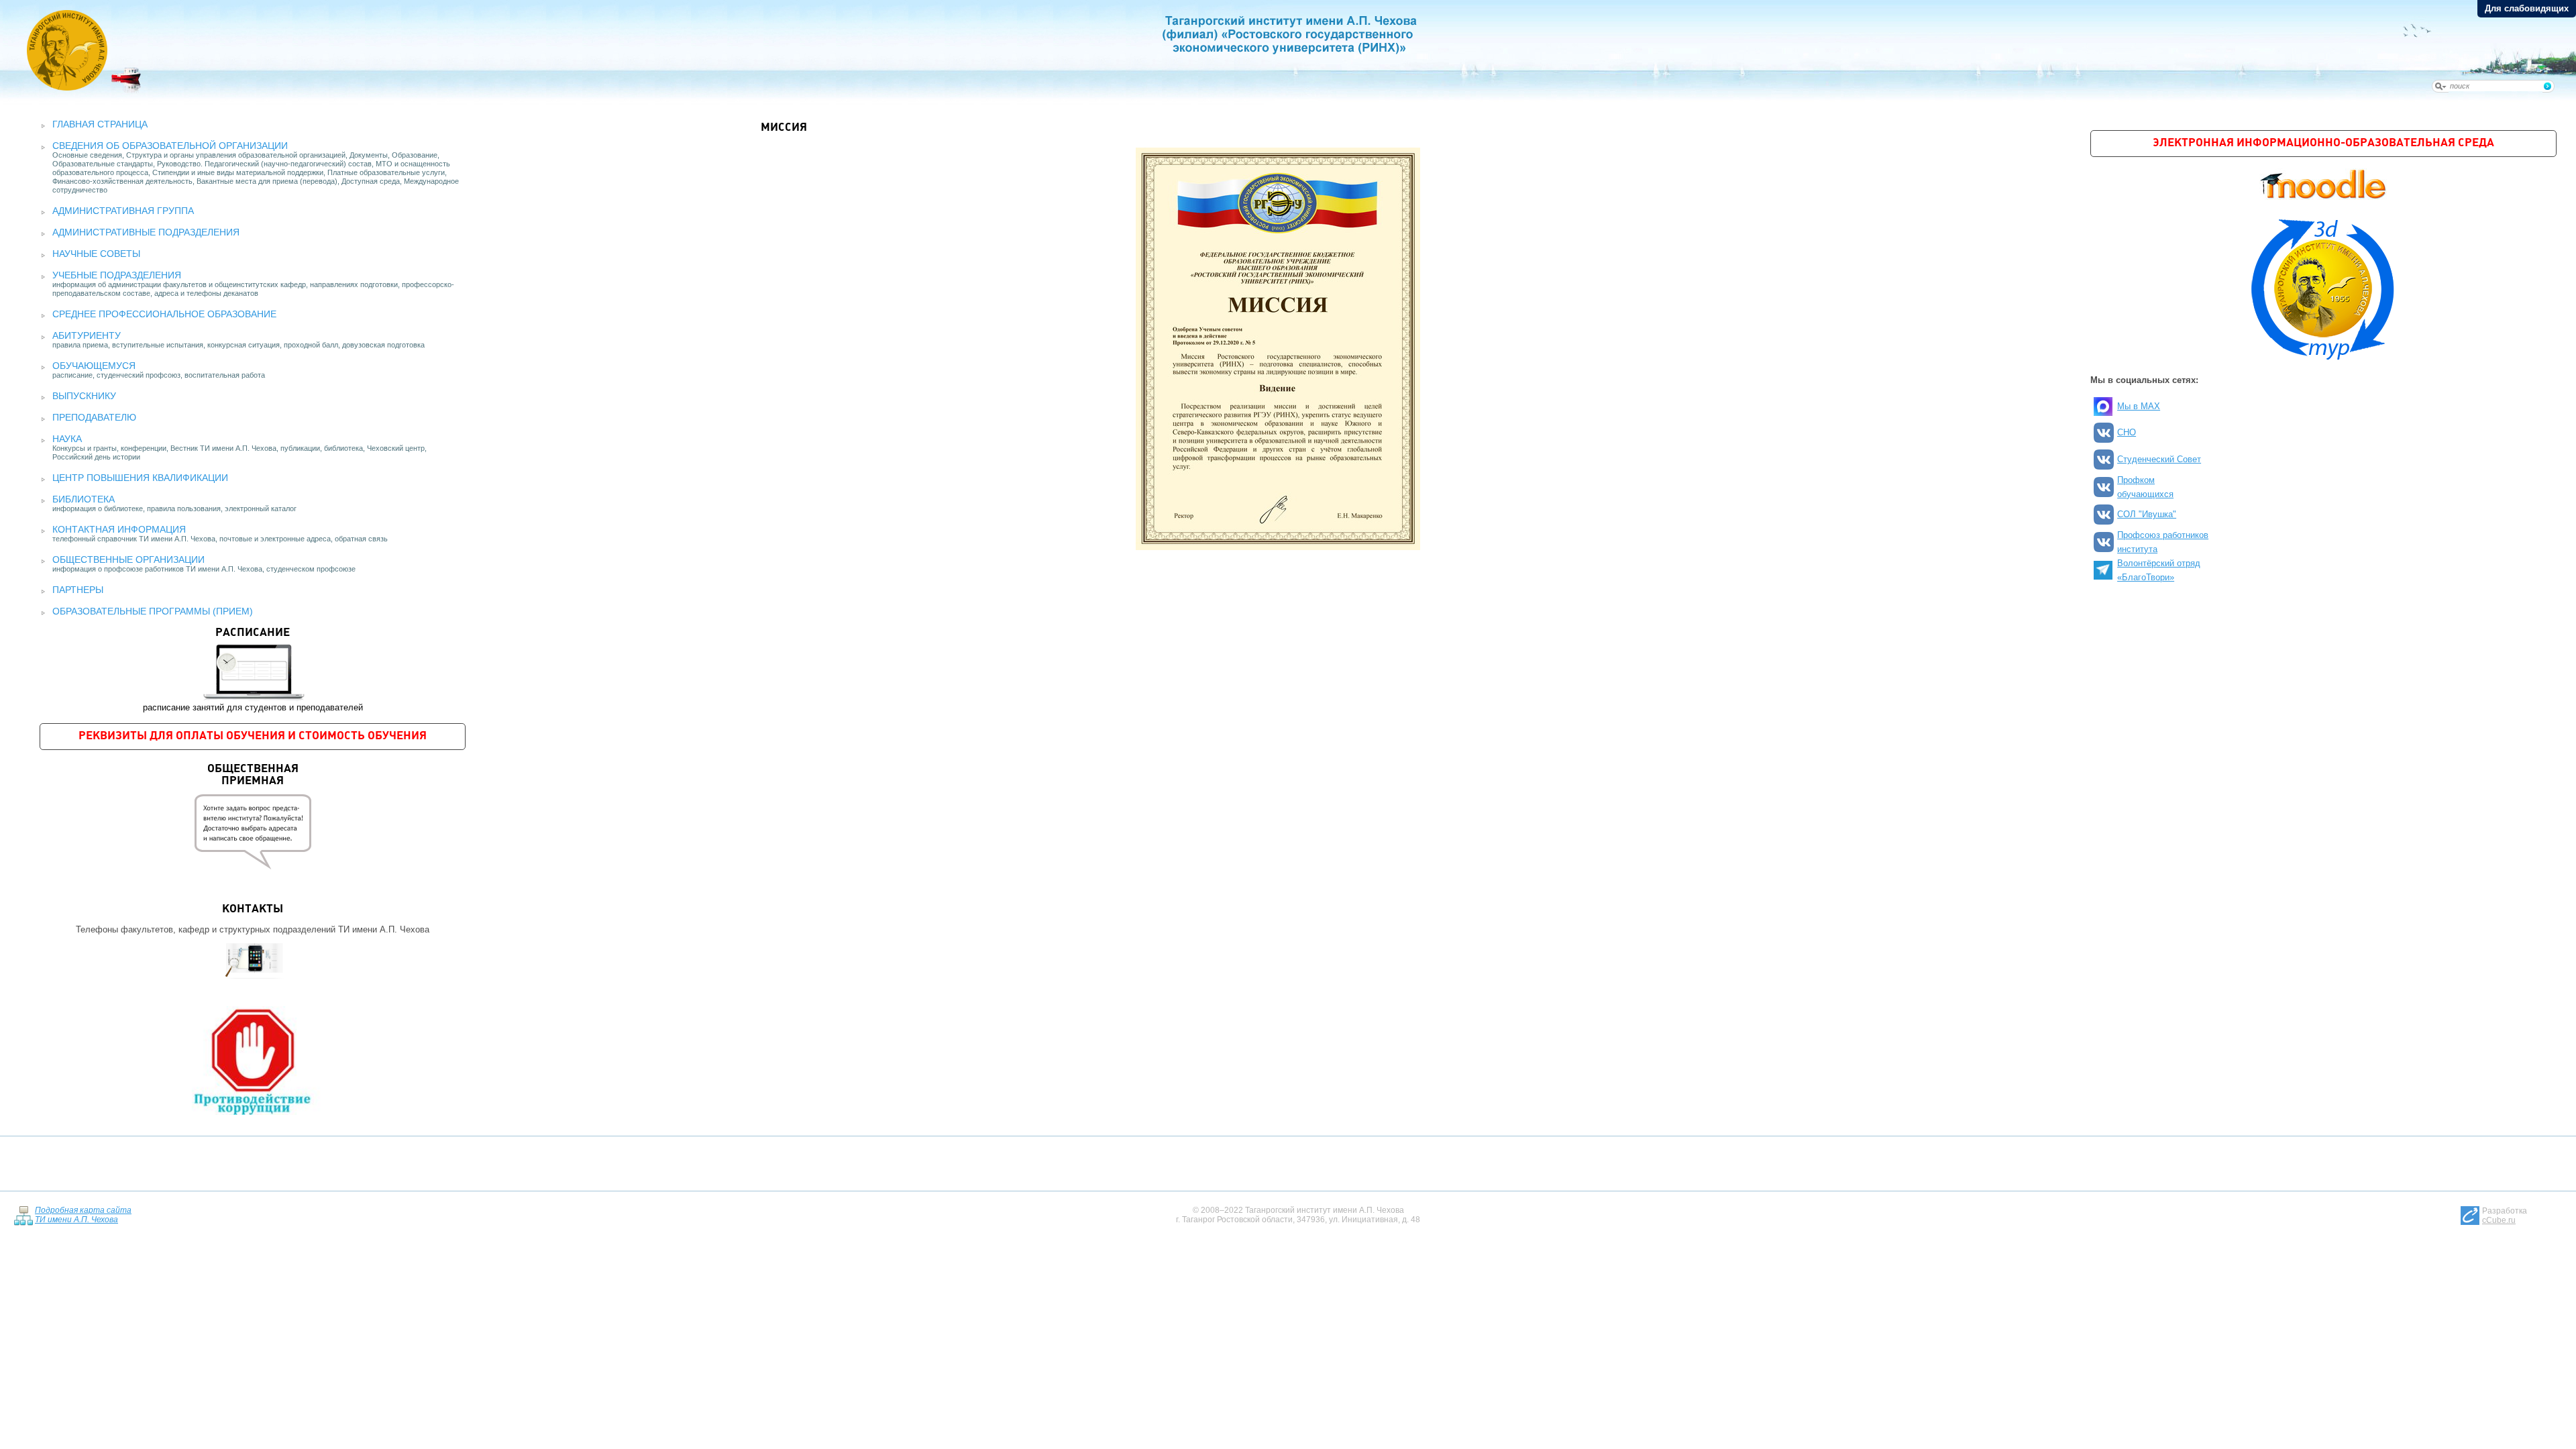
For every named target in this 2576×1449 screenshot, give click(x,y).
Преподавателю (94, 417)
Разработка (2505, 1216)
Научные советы (96, 254)
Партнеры (78, 590)
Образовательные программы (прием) (153, 611)
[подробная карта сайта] (23, 1215)
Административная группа (123, 211)
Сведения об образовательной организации (170, 146)
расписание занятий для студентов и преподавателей (253, 670)
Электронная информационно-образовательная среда (2323, 143)
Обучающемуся (94, 366)
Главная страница (100, 124)
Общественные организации (128, 559)
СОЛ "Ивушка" (2147, 514)
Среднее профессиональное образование (164, 314)
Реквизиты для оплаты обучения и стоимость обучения (253, 736)
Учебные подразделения (117, 275)
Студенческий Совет (2159, 459)
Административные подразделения (146, 232)
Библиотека (84, 499)
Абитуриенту (87, 335)
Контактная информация (119, 529)
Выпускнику (84, 396)
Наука (67, 439)
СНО (2127, 432)
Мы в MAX (2139, 406)
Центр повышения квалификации (140, 478)
